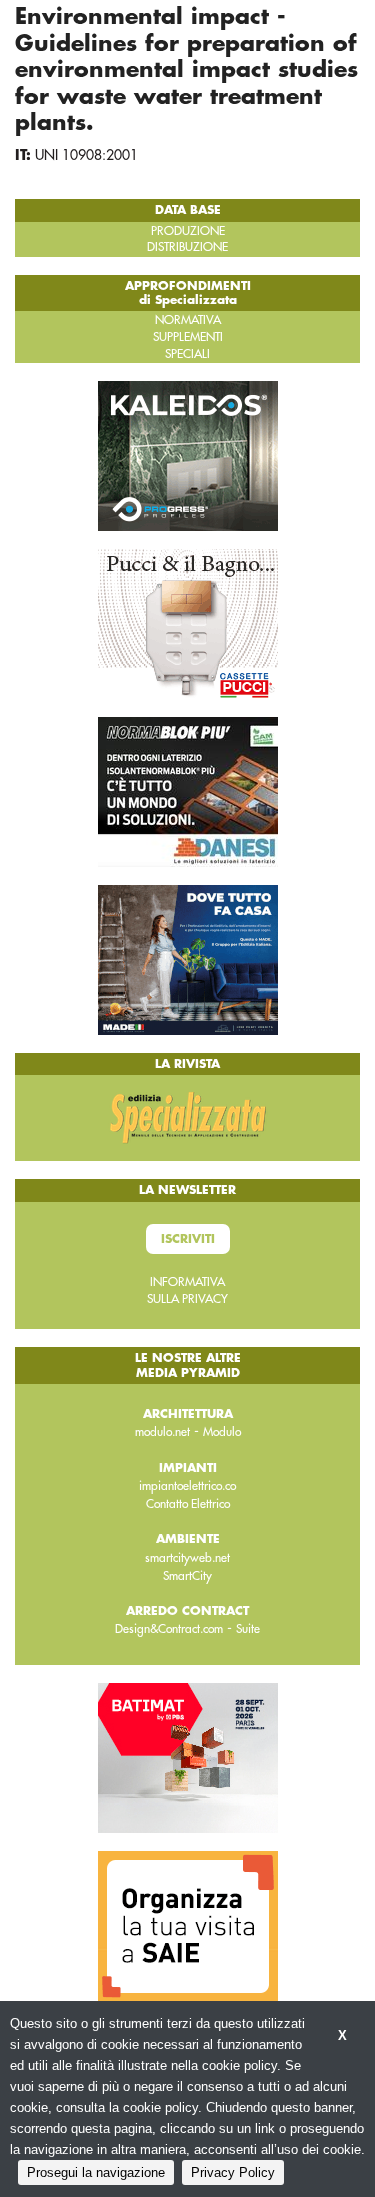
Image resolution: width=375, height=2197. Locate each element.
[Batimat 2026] (188, 1757)
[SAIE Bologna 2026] (188, 1925)
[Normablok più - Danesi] (188, 791)
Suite (248, 1629)
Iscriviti (188, 1239)
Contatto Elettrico (188, 1504)
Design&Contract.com (169, 1629)
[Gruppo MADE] (188, 959)
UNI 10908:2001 (86, 155)
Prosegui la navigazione (96, 2172)
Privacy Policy (233, 2172)
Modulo (222, 1432)
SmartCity (187, 1576)
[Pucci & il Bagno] (188, 623)
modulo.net (162, 1432)
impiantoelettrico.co (187, 1486)
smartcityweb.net (187, 1558)
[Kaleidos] (188, 455)
